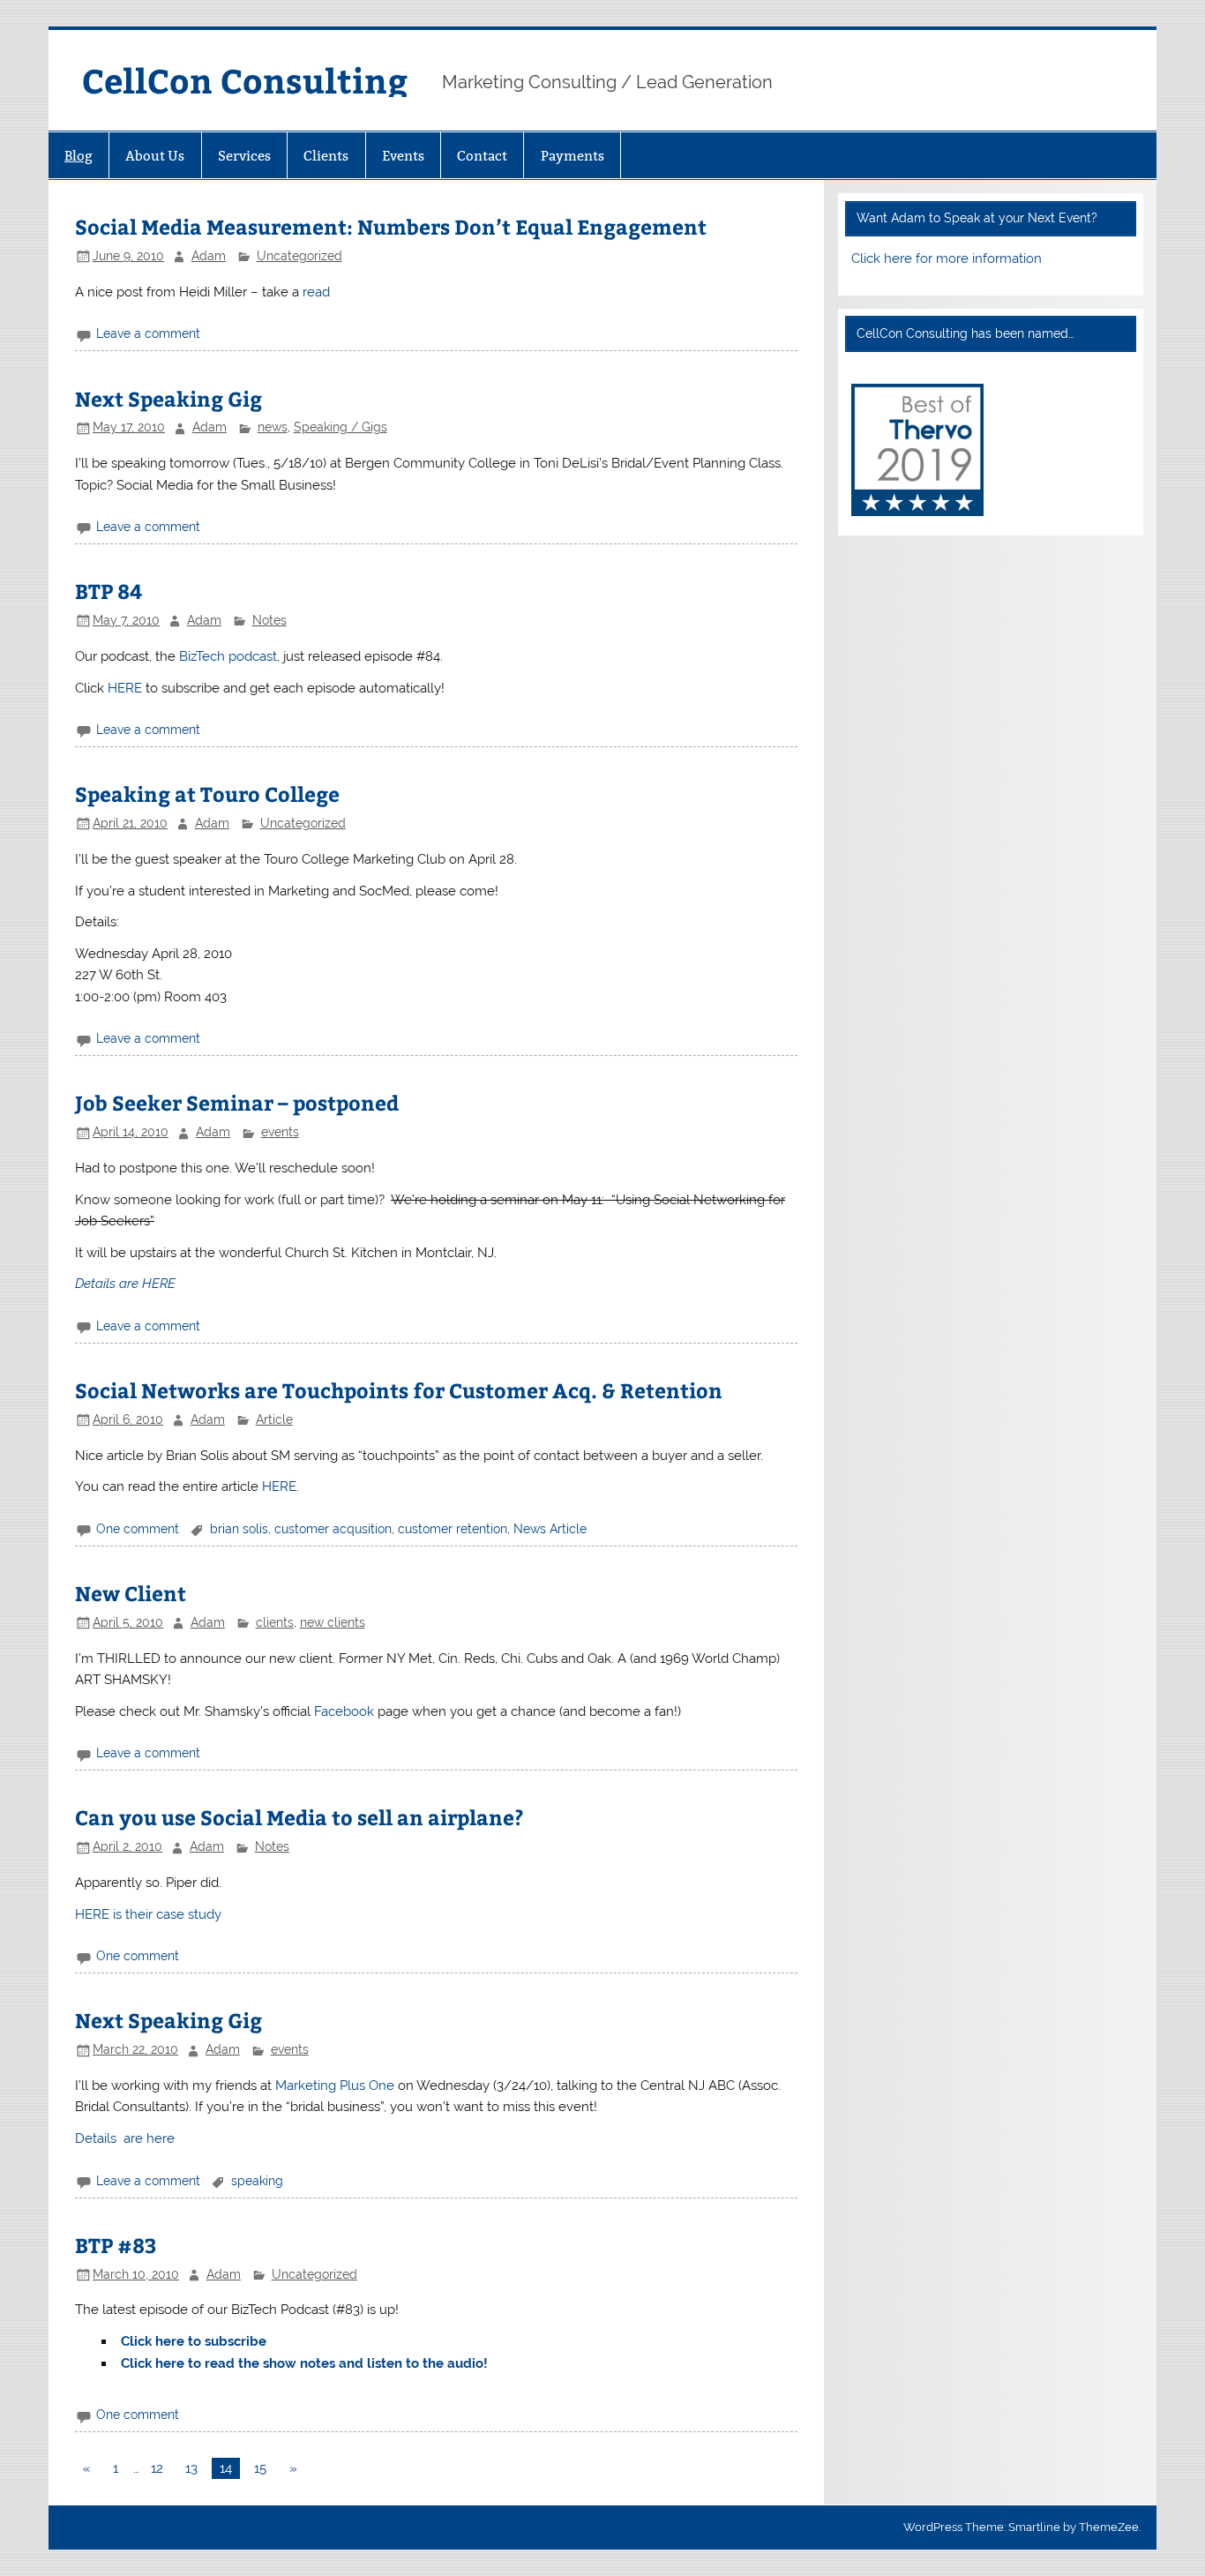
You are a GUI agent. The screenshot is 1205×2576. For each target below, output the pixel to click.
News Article (550, 1529)
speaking (257, 2181)
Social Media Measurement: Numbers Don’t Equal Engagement (391, 226)
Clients (326, 156)
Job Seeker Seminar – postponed (237, 1102)
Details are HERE (125, 1284)
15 (260, 2468)
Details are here (125, 2138)
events (280, 1132)
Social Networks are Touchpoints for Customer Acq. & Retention (399, 1390)
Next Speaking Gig (168, 398)
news (273, 427)
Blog (79, 156)
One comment (138, 1529)
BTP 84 (109, 591)
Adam (209, 256)
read (316, 292)
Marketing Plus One (335, 2086)
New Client (131, 1593)
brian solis (239, 1529)
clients (275, 1622)
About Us (155, 156)
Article (274, 1419)
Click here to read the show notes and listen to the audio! (304, 2363)
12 (157, 2468)
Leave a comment (148, 333)
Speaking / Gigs (341, 427)
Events (403, 156)
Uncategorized (299, 256)
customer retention (453, 1529)
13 (191, 2468)
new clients (333, 1622)
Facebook (344, 1711)
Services (244, 156)
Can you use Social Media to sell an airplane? (299, 1817)
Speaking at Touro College (207, 794)
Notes (269, 620)
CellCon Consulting (245, 80)
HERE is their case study (148, 1914)
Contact (482, 156)
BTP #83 (116, 2245)
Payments (573, 156)
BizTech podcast (228, 656)
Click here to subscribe (194, 2341)
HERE (125, 688)
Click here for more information (947, 258)
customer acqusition (333, 1529)
